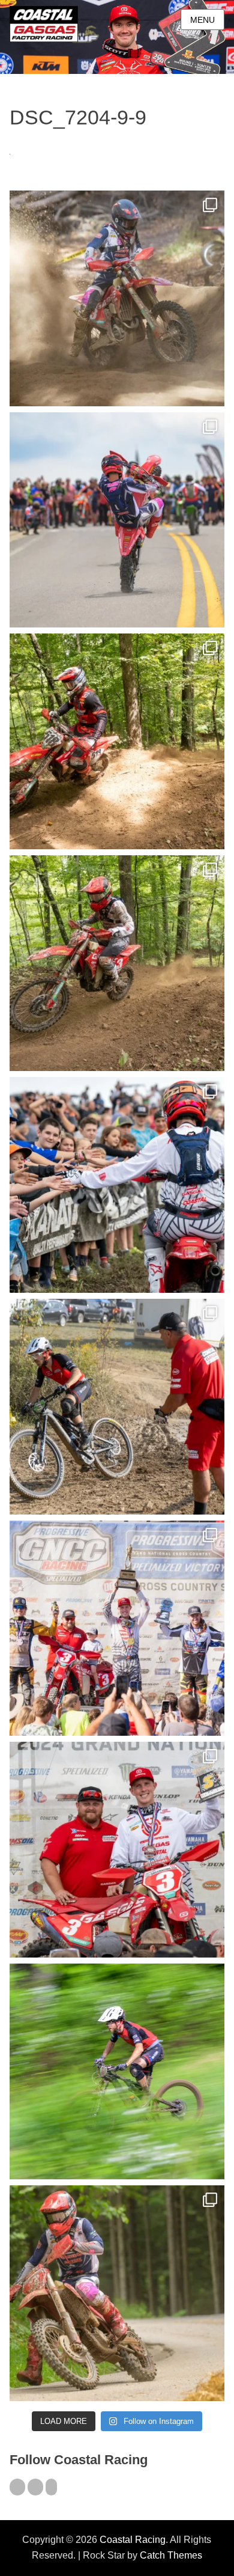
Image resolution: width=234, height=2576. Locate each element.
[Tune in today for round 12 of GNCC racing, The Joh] (117, 1185)
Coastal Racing (133, 2540)
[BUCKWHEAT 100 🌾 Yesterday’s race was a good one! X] (117, 1850)
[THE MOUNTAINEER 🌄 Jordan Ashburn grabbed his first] (117, 1628)
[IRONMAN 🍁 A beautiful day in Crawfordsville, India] (117, 298)
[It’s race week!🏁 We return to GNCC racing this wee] (117, 2293)
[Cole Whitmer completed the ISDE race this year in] (117, 741)
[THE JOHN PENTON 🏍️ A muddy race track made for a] (117, 963)
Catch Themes (171, 2555)
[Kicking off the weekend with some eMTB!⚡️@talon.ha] (117, 2071)
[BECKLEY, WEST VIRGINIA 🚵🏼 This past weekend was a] (117, 1407)
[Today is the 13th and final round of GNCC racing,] (117, 520)
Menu (202, 20)
